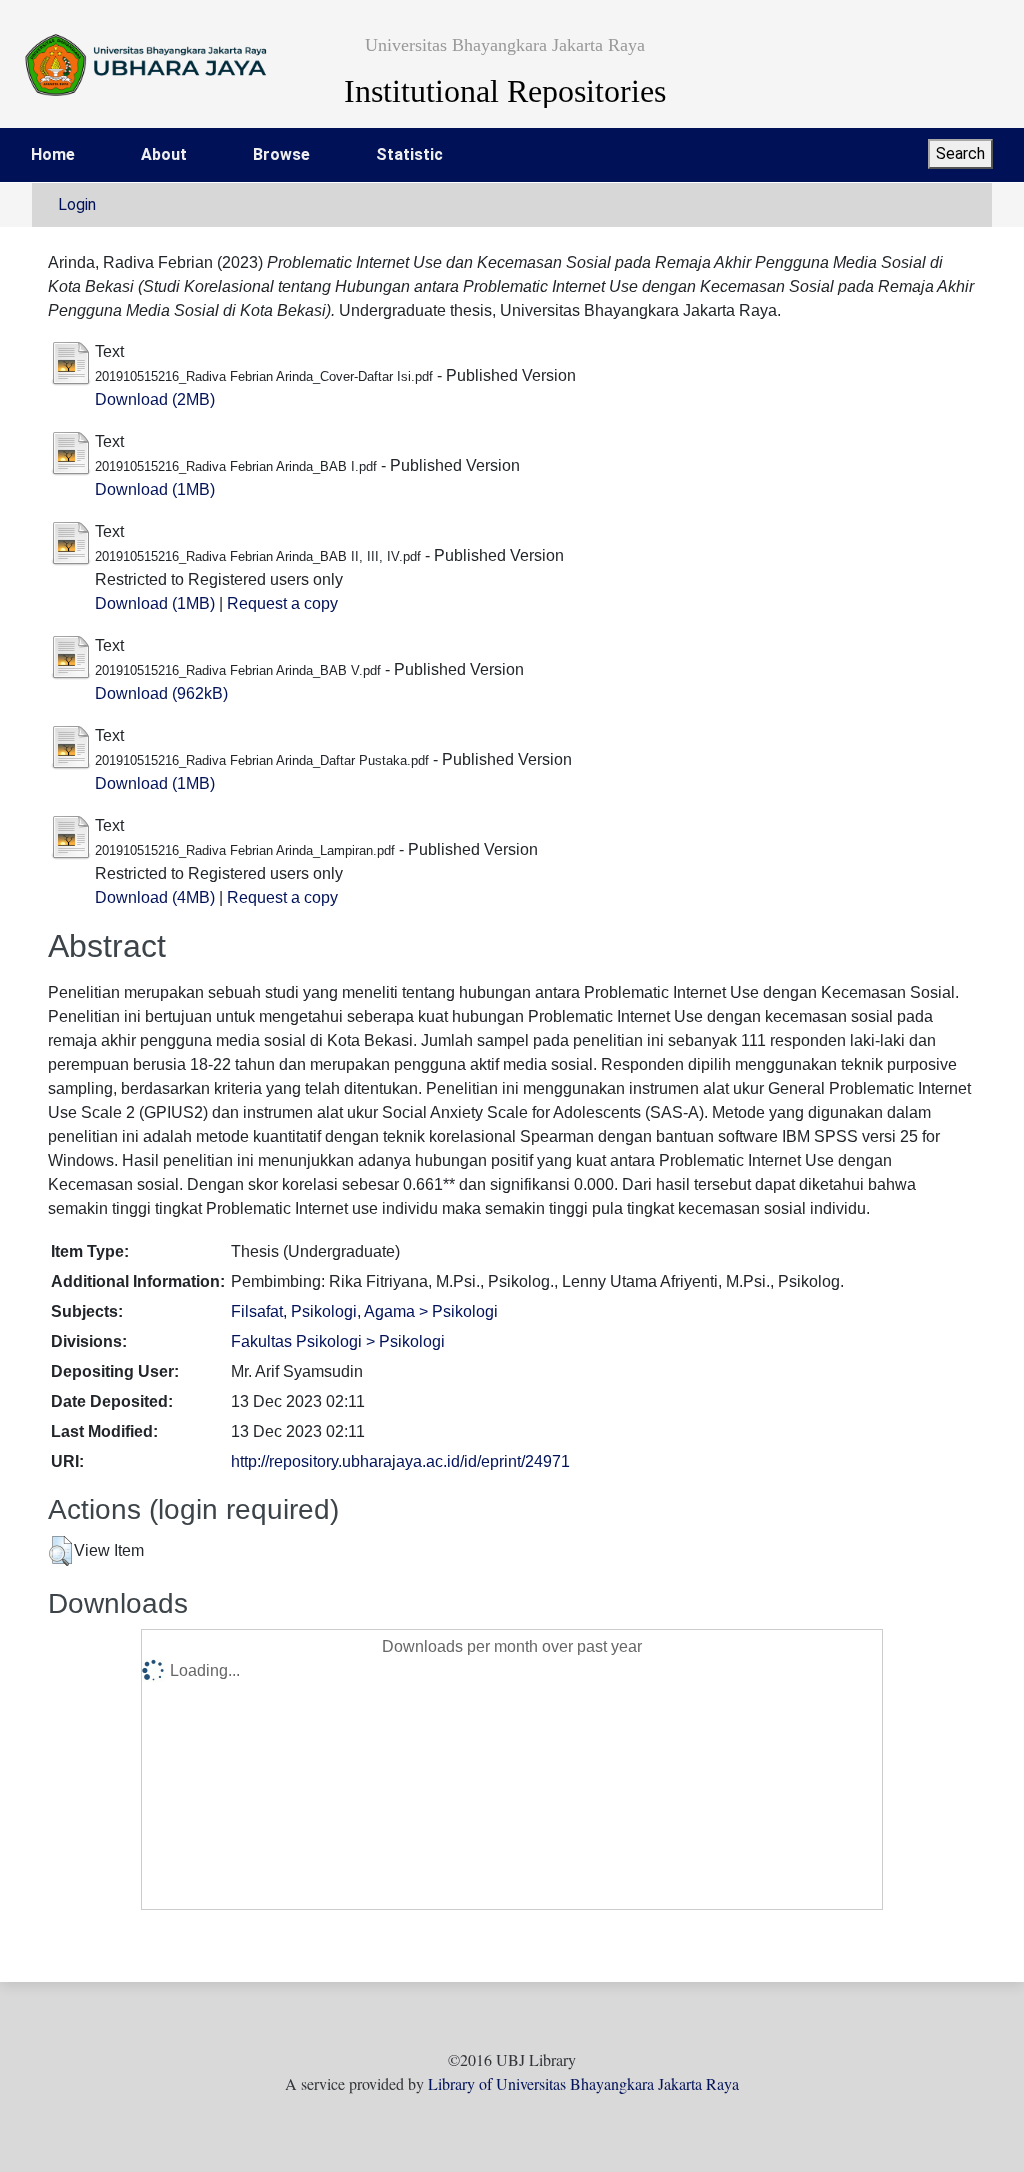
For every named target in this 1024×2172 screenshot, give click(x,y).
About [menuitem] (164, 154)
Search (960, 153)
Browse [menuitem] (281, 154)
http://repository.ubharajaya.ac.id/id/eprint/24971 (400, 1461)
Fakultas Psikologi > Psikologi (338, 1341)
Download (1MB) (155, 489)
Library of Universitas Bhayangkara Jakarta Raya (583, 2083)
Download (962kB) (161, 693)
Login (77, 204)
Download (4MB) (155, 897)
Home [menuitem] (53, 154)
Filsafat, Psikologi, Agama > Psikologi (364, 1311)
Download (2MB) (155, 399)
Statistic (409, 154)
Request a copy (282, 603)
